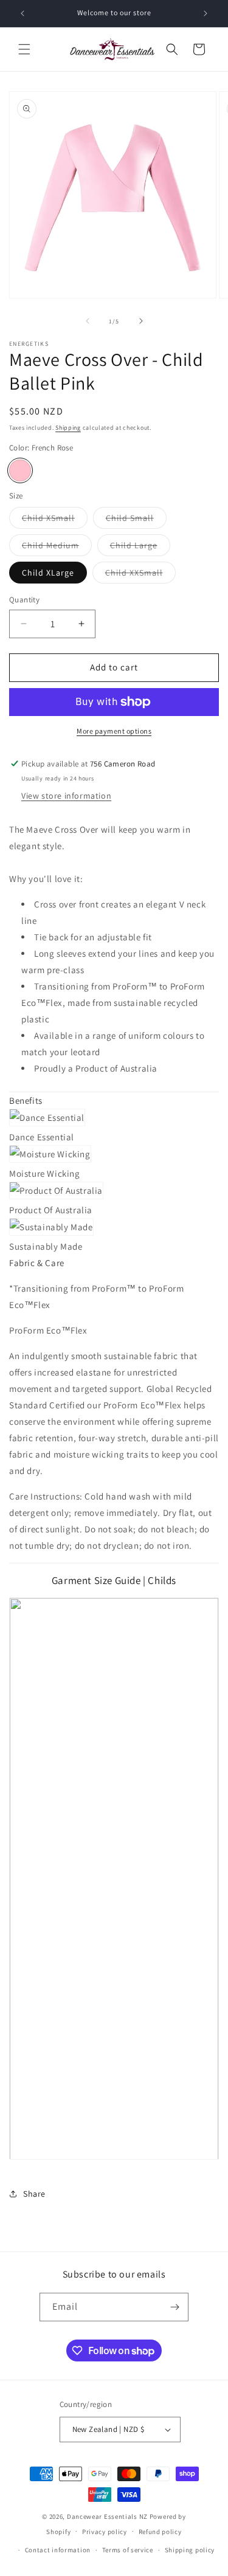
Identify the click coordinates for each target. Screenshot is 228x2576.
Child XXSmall (140, 575)
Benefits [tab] (26, 1100)
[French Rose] (20, 470)
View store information (66, 796)
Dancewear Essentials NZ (107, 2516)
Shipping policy (190, 2550)
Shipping (68, 428)
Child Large (140, 548)
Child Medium (57, 548)
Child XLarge (48, 573)
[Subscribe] (174, 2307)
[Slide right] (141, 321)
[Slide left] (88, 321)
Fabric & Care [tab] (37, 1263)
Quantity (24, 600)
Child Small (136, 520)
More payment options (114, 731)
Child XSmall (55, 520)
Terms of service (128, 2550)
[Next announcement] (206, 13)
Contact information (58, 2550)
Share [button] (34, 2194)
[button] (24, 49)
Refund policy (160, 2532)
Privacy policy (105, 2532)
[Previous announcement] (22, 13)
